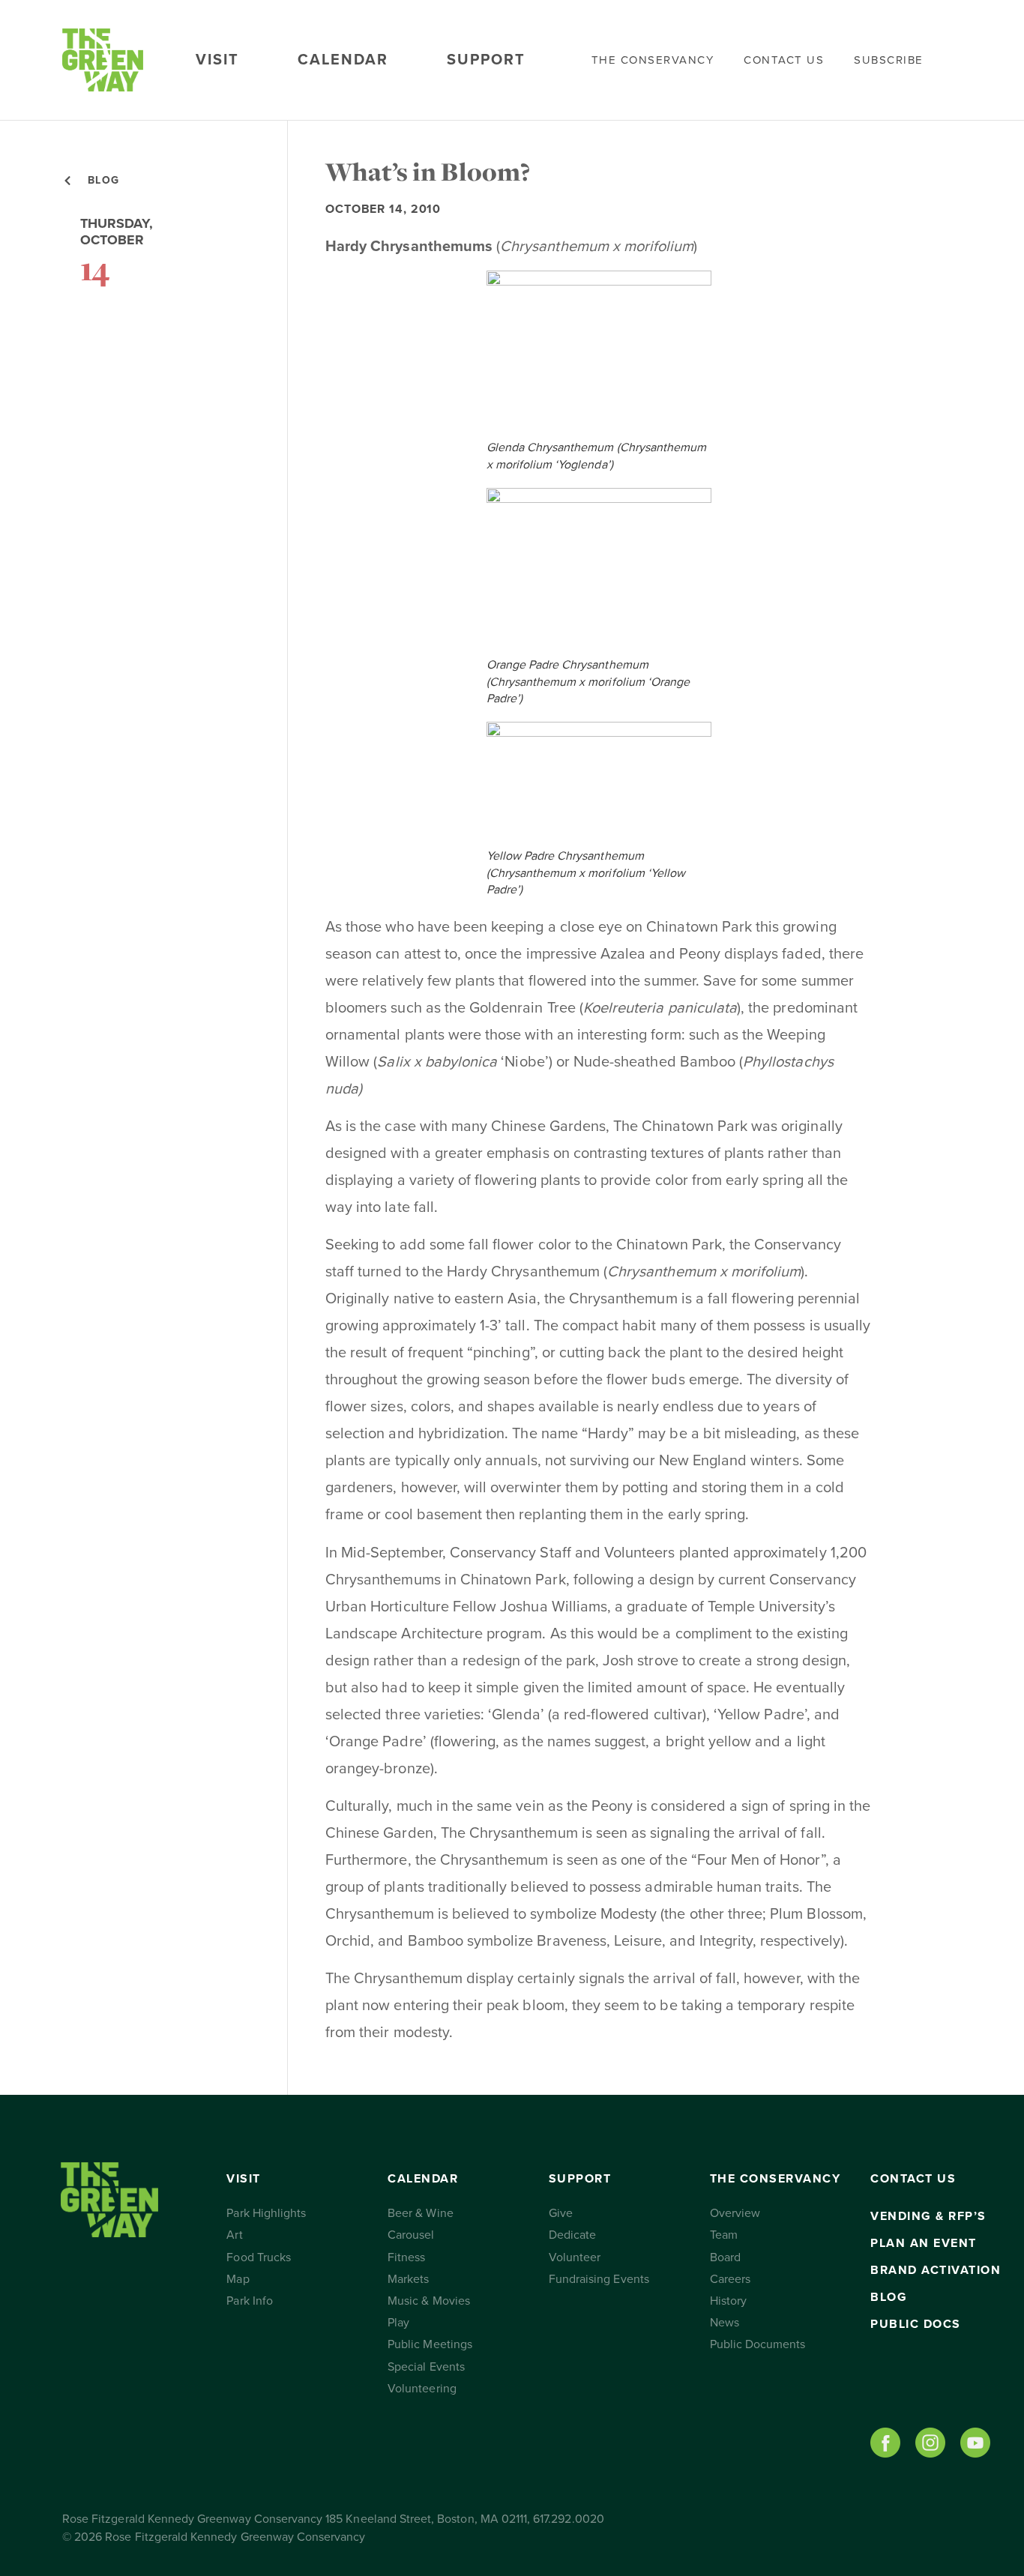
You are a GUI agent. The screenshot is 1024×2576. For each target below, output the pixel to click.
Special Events (426, 2367)
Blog (889, 2297)
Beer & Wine (421, 2213)
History (728, 2301)
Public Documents (758, 2344)
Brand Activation (936, 2270)
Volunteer (575, 2257)
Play (398, 2323)
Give (561, 2213)
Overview (735, 2213)
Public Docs (916, 2324)
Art (234, 2235)
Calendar (343, 60)
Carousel (411, 2235)
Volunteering (422, 2389)
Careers (730, 2279)
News (725, 2323)
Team (724, 2235)
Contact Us (784, 60)
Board (725, 2257)
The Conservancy (653, 60)
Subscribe (889, 60)
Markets (408, 2279)
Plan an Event (924, 2243)
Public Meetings (430, 2344)
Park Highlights (266, 2213)
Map (238, 2279)
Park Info (249, 2301)
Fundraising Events (599, 2279)
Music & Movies (429, 2301)
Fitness (406, 2257)
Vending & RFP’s (928, 2216)
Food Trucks (259, 2257)
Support (486, 60)
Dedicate (572, 2235)
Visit (217, 60)
